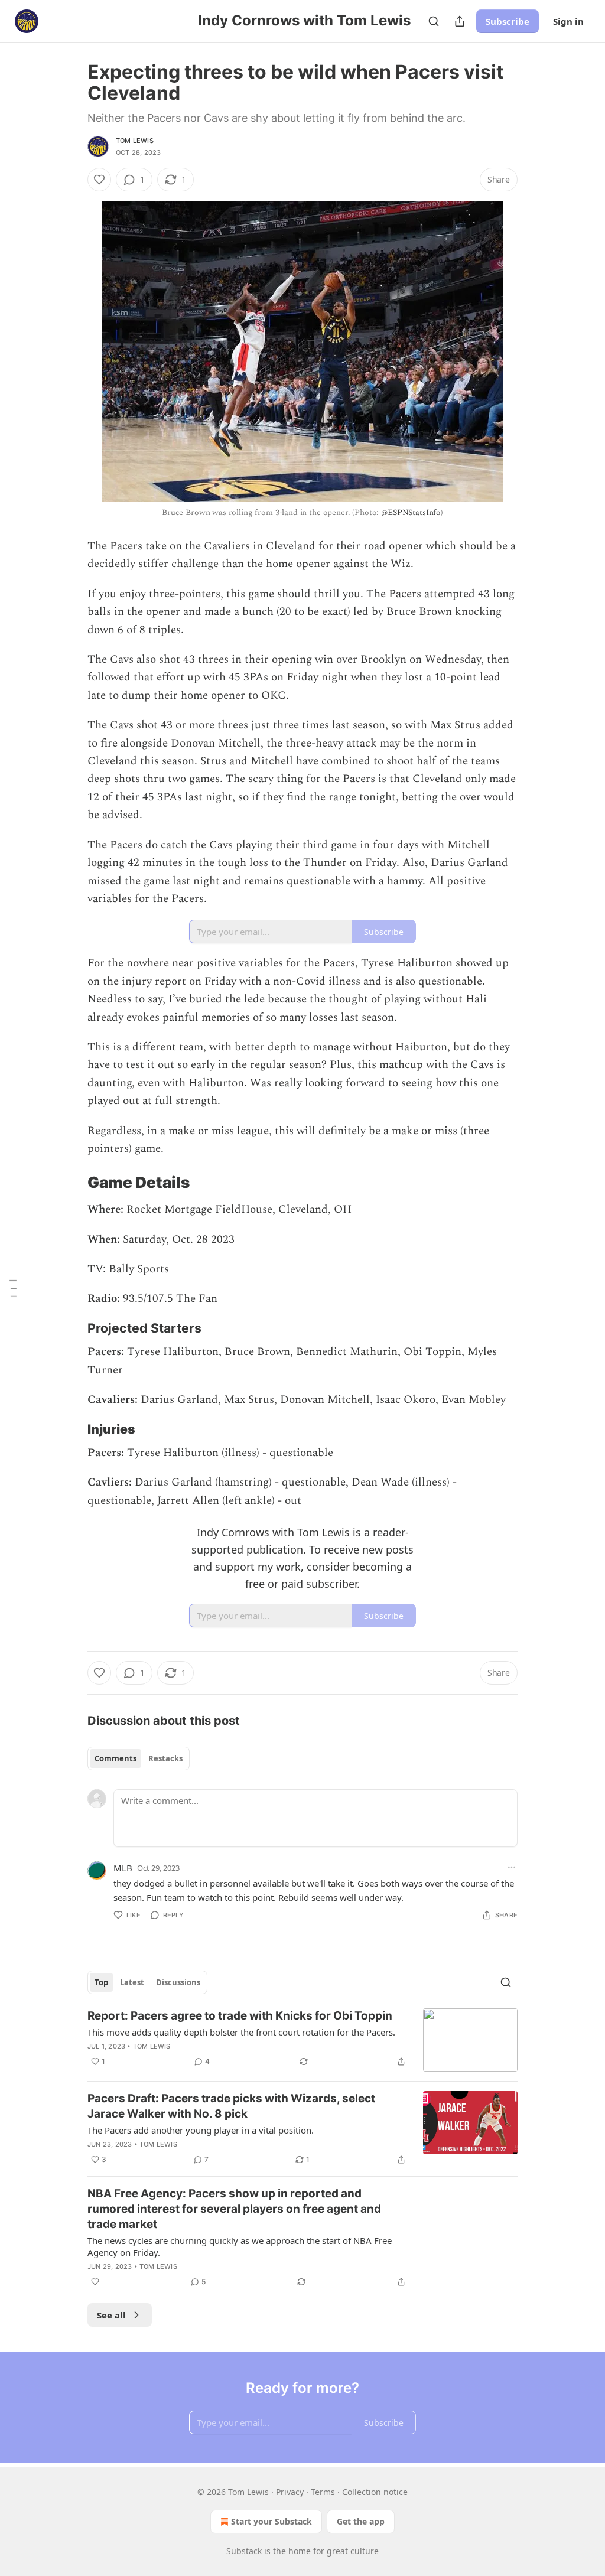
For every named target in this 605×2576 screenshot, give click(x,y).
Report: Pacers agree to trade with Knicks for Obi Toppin (240, 2016)
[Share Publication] (460, 21)
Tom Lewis (135, 141)
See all (111, 2315)
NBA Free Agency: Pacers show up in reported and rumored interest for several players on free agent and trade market (234, 2209)
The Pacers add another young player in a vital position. (201, 2130)
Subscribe (508, 21)
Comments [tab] (116, 1758)
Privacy (290, 2492)
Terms (323, 2492)
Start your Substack (271, 2521)
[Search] (434, 21)
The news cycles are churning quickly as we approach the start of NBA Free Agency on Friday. (240, 2246)
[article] (302, 2040)
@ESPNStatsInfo (411, 512)
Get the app (361, 2521)
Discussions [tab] (178, 1982)
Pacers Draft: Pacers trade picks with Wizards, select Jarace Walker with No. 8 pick (231, 2106)
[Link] (71, 1183)
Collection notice (375, 2492)
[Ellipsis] (512, 1867)
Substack (244, 2551)
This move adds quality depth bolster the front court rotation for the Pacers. (241, 2032)
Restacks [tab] (165, 1758)
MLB (123, 1868)
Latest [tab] (132, 1982)
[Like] (99, 180)
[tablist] (139, 1758)
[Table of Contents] (13, 1288)
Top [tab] (101, 1982)
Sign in (568, 21)
